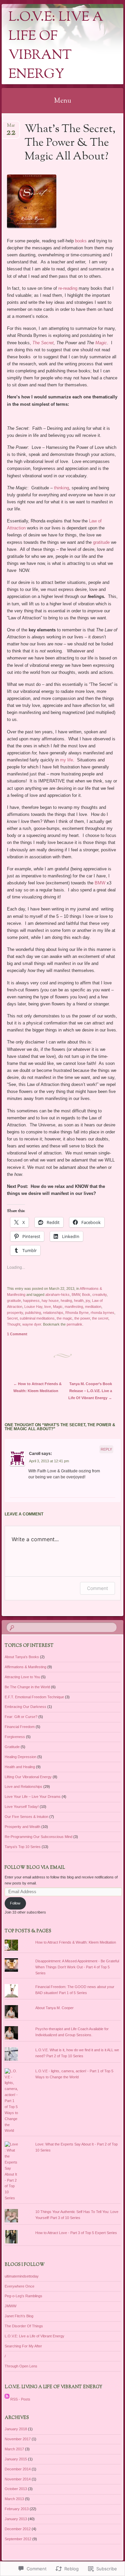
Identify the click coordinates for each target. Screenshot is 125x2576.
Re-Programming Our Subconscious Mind (38, 1837)
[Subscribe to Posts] (7, 2399)
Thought (14, 1324)
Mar (11, 128)
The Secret (43, 343)
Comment (97, 1588)
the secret (100, 1318)
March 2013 (14, 2499)
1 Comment (17, 1334)
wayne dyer (32, 1324)
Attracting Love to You (22, 1677)
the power (82, 1318)
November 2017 (18, 2439)
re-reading (68, 288)
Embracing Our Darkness (25, 1707)
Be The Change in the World (27, 1687)
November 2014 (18, 2479)
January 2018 (16, 2429)
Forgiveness (15, 1737)
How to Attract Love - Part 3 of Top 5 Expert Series (76, 2233)
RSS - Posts (20, 2399)
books (81, 241)
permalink (74, 1324)
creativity (99, 1295)
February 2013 (17, 2509)
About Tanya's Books (22, 1657)
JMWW (10, 2306)
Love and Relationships (23, 1787)
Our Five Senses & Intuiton (26, 1817)
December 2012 (18, 2529)
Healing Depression (20, 1757)
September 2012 (18, 2539)
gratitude (101, 542)
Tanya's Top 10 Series (23, 1847)
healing (66, 1301)
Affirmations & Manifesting (25, 1667)
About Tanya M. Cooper (54, 2008)
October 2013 (16, 2489)
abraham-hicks (57, 1295)
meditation (93, 1307)
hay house (50, 1301)
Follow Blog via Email (35, 1868)
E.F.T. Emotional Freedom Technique (34, 1697)
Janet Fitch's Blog (19, 2316)
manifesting (74, 1307)
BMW (100, 883)
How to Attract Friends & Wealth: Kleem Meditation (76, 1942)
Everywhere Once (19, 2286)
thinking (61, 488)
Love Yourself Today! (22, 1807)
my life (66, 760)
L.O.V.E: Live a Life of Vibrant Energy (56, 46)
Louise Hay (33, 1307)
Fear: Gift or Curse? (21, 1717)
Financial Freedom (20, 1727)
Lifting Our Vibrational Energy (28, 1777)
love (48, 1307)
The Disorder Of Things (24, 2326)
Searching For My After (23, 2346)
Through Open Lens (21, 2366)
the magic (64, 1318)
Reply (106, 1449)
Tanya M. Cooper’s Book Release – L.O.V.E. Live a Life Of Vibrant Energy (90, 1391)
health (79, 1301)
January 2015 (16, 2459)
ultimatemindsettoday (22, 2276)
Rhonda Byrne (77, 1313)
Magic (101, 343)
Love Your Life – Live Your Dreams (33, 1797)
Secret (12, 1318)
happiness (31, 1301)
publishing (33, 1313)
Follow (15, 1903)
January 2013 (16, 2519)
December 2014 (18, 2469)
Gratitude (12, 1747)
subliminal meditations (37, 1318)
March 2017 (14, 2449)
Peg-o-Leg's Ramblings (23, 2296)
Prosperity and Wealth (22, 1827)
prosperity (15, 1313)
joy (88, 1301)
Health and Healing (20, 1767)
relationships (53, 1313)
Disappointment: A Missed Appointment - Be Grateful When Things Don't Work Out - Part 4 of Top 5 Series (77, 1967)
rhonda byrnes (102, 1313)
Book (86, 1295)
